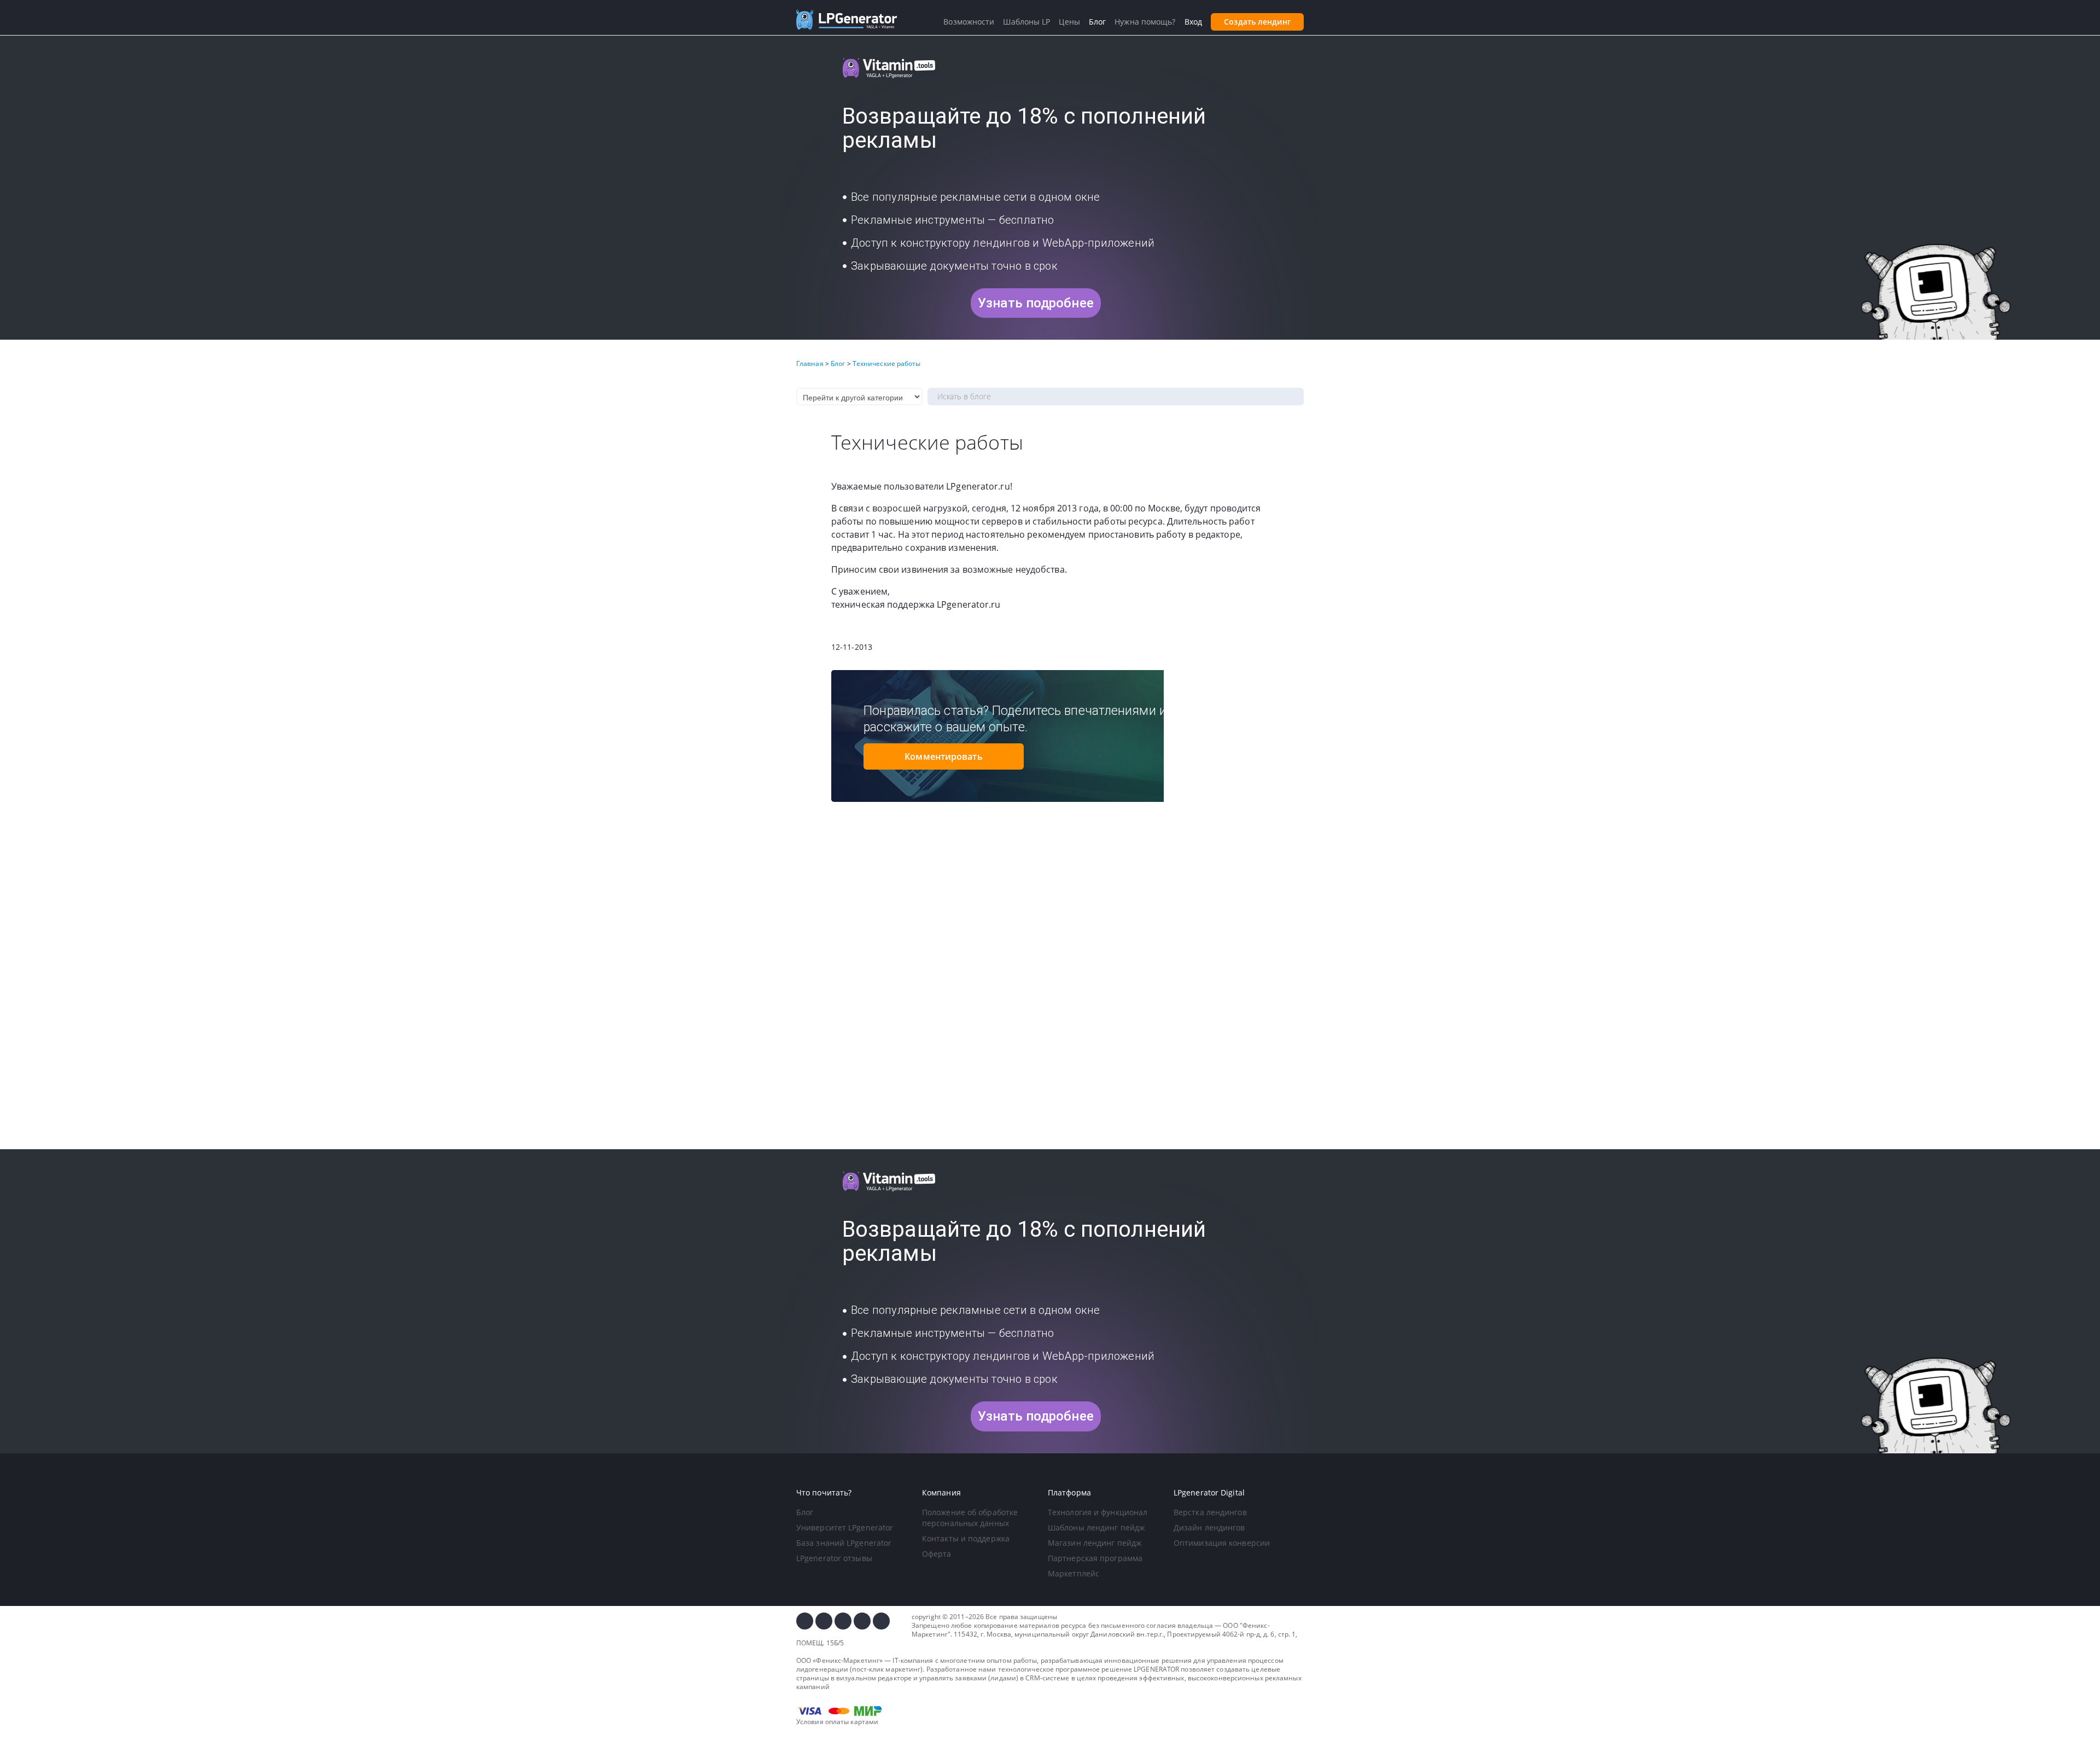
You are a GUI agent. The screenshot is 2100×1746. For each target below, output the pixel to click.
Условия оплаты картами (837, 1722)
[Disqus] (1050, 996)
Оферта (937, 1554)
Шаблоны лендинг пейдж (1096, 1527)
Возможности (969, 22)
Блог (805, 1512)
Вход (1193, 22)
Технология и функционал (1098, 1512)
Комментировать (943, 756)
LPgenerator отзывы (834, 1558)
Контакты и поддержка (966, 1538)
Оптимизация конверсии (1222, 1543)
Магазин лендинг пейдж (1095, 1543)
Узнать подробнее (1036, 303)
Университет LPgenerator (845, 1527)
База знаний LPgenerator (844, 1543)
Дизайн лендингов (1209, 1527)
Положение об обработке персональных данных (970, 1518)
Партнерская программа (1095, 1558)
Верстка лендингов (1210, 1512)
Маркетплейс (1074, 1573)
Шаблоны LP (1026, 22)
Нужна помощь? (1145, 22)
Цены (1069, 22)
